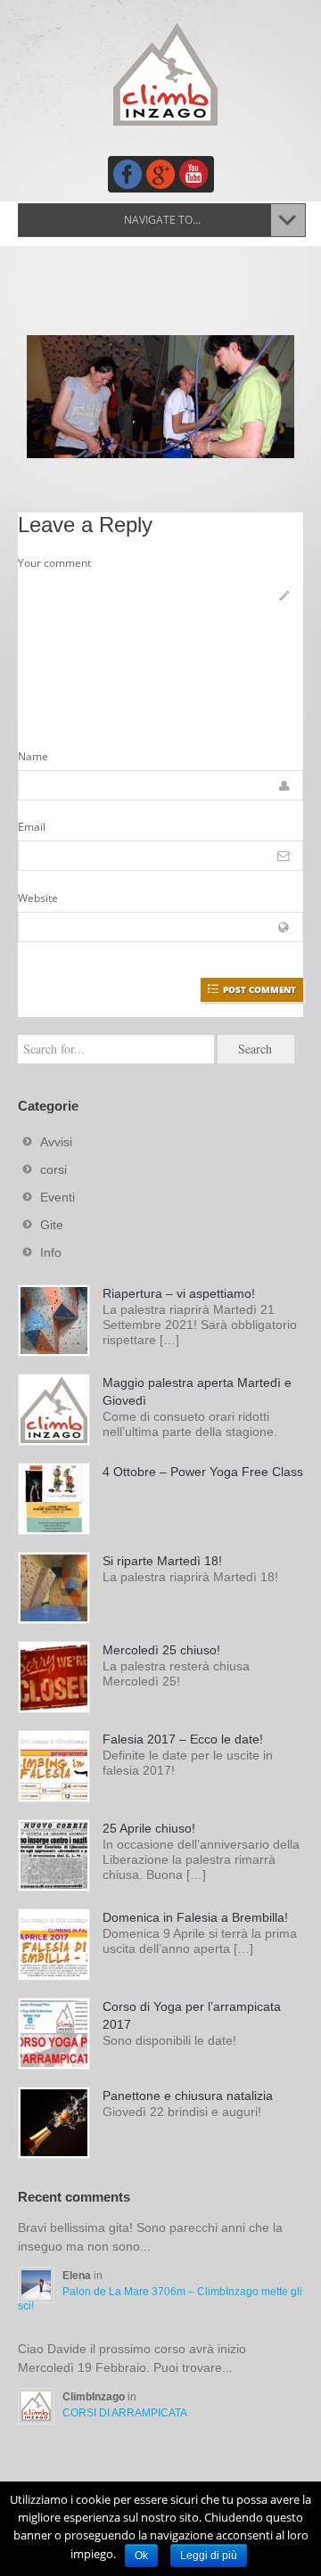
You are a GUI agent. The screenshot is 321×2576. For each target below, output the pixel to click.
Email (32, 827)
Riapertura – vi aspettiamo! (179, 1293)
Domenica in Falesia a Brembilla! (195, 1917)
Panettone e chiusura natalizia (188, 2096)
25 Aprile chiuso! (149, 1828)
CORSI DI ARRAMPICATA (125, 2413)
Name (33, 756)
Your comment (54, 563)
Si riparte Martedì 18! (162, 1561)
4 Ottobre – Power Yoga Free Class (203, 1472)
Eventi (58, 1197)
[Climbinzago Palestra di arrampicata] (165, 74)
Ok (141, 2555)
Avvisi (56, 1142)
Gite (52, 1225)
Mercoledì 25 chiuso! (161, 1650)
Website (38, 898)
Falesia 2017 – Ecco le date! (183, 1739)
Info (51, 1252)
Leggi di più (209, 2555)
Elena (78, 2276)
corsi (53, 1169)
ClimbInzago (95, 2397)
